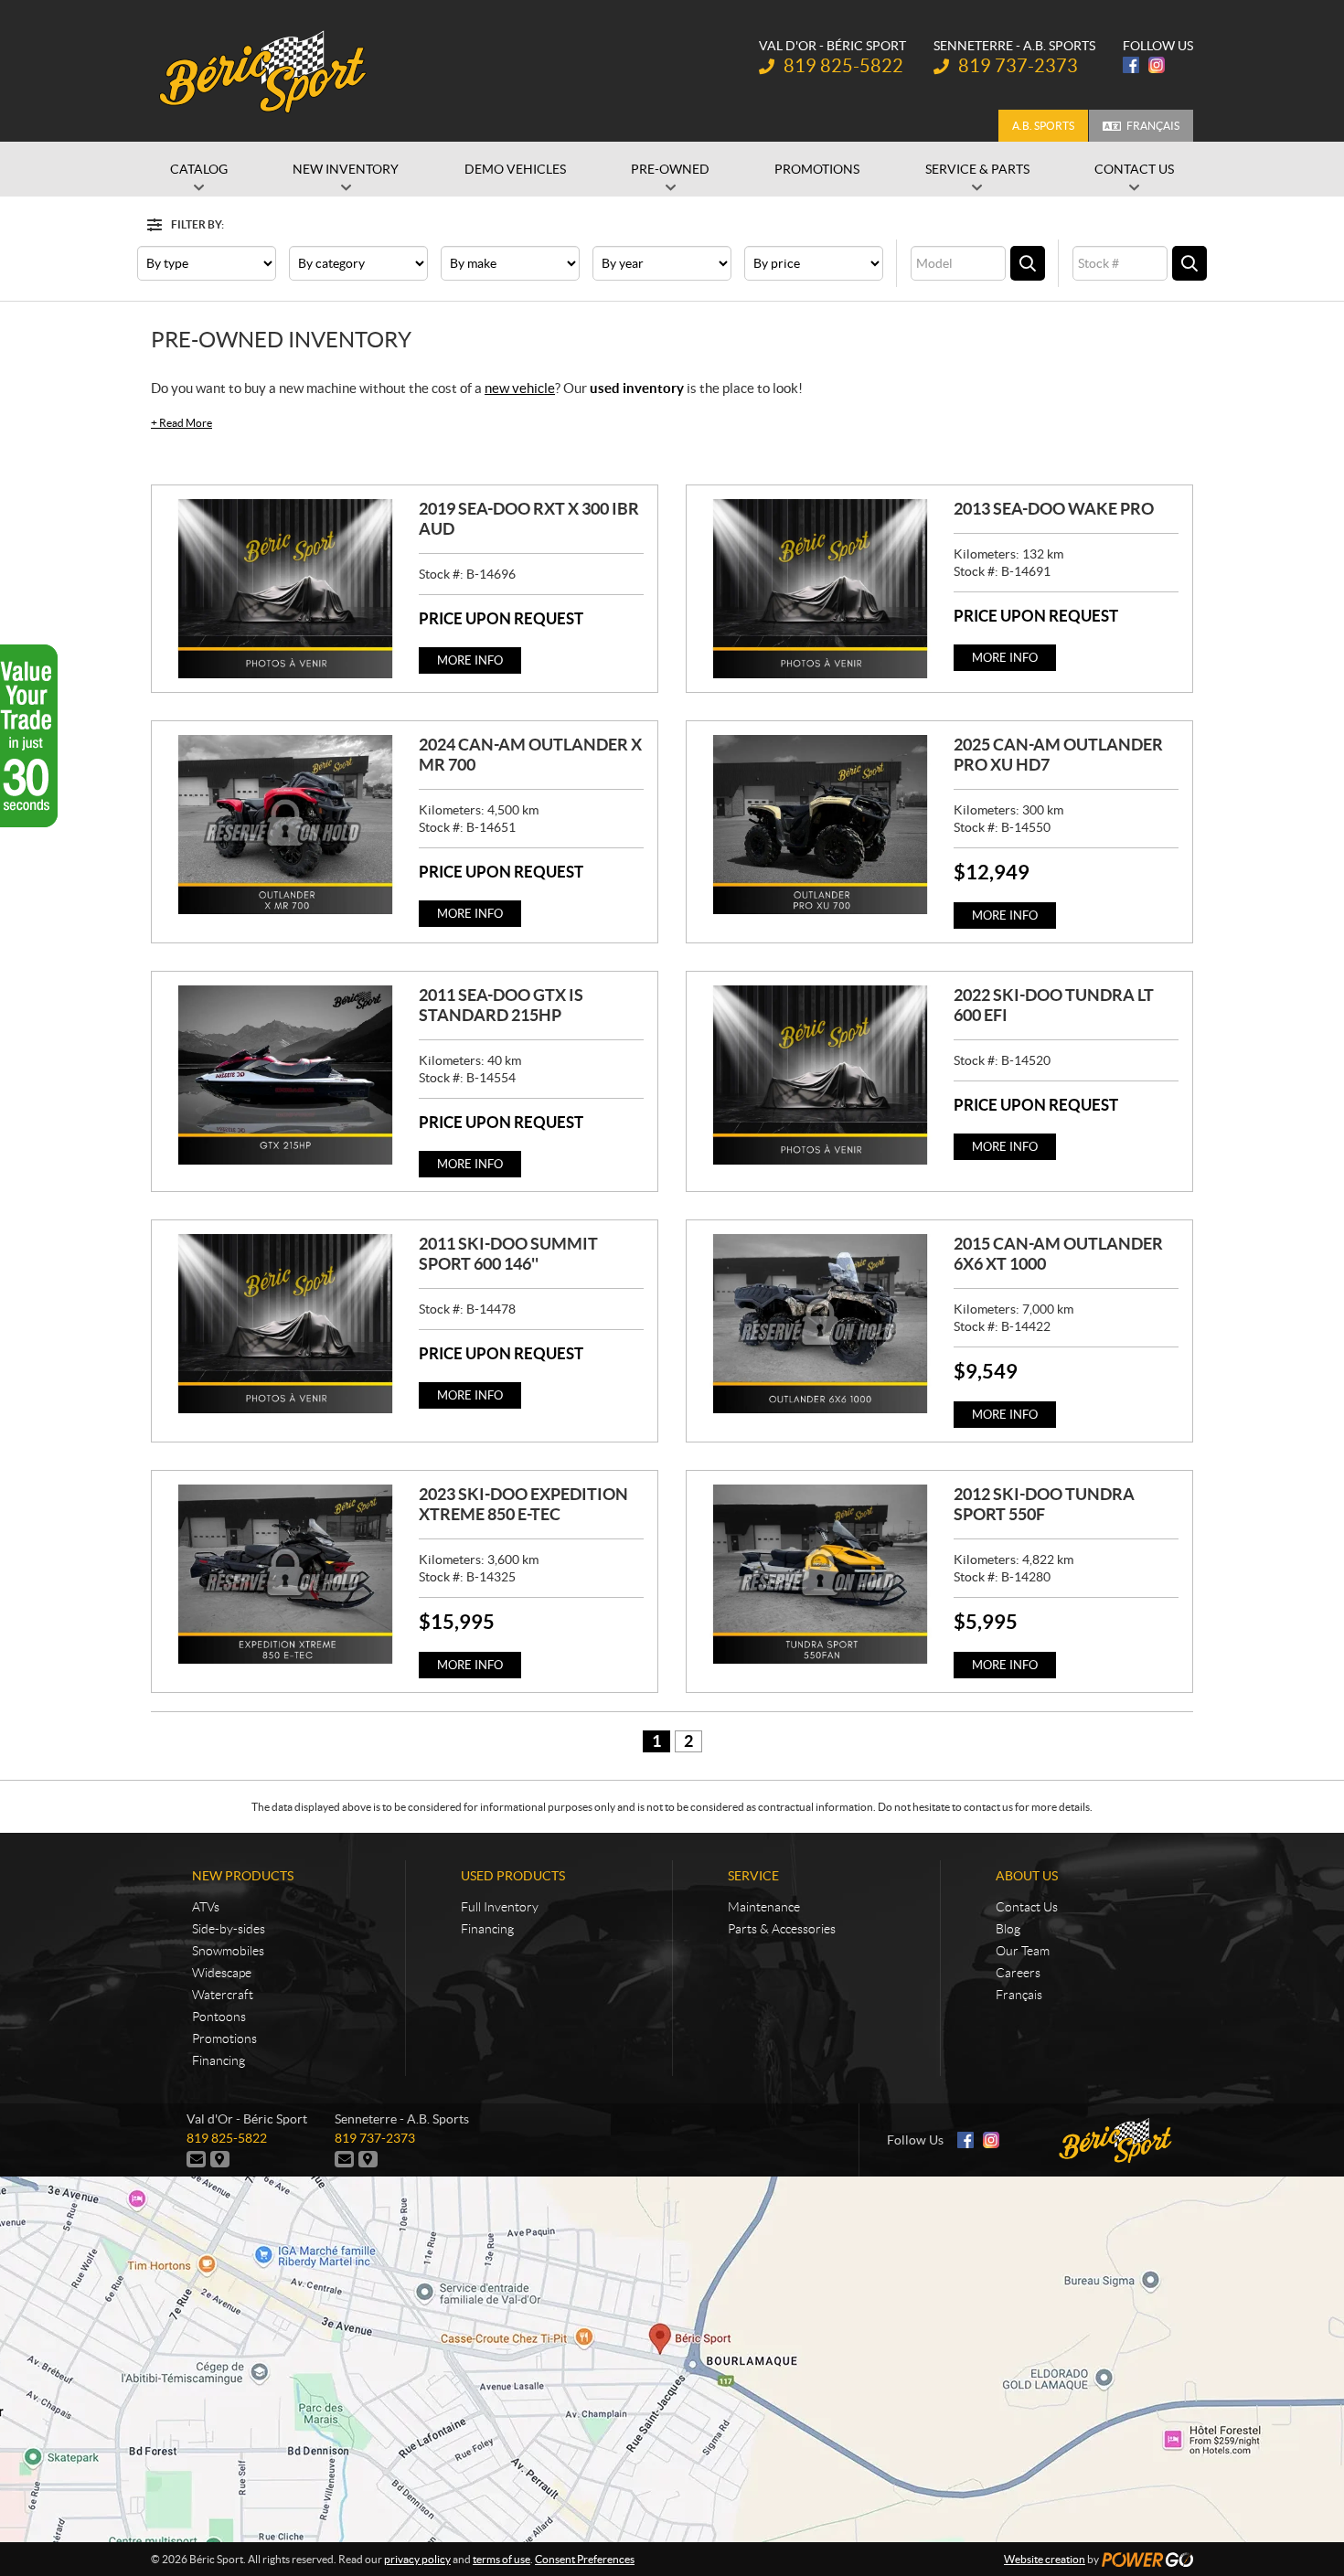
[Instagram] (1157, 65)
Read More (181, 423)
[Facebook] (1131, 65)
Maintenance (764, 1907)
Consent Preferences (585, 2559)
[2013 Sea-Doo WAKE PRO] (820, 589)
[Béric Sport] (265, 71)
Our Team (1023, 1951)
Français (1153, 126)
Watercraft (223, 1995)
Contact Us (1027, 1907)
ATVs (206, 1907)
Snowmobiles (228, 1951)
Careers (1018, 1973)
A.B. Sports (1043, 126)
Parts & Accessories (782, 1929)
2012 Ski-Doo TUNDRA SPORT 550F (1044, 1504)
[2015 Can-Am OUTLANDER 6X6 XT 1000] (820, 1324)
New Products (243, 1876)
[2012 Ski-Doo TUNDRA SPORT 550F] (820, 1574)
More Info (470, 660)
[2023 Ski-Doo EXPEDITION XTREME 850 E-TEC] (285, 1574)
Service (753, 1876)
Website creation (1045, 2559)
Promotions (224, 2038)
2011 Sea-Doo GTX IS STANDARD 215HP (501, 1005)
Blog (1008, 1929)
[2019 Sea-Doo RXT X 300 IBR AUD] (285, 589)
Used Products (513, 1876)
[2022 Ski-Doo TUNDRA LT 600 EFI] (820, 1075)
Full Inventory (500, 1907)
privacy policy (417, 2559)
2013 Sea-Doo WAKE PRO (1054, 509)
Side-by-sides (229, 1929)
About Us (1027, 1876)
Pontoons (219, 2017)
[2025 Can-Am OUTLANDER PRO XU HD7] (820, 825)
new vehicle (520, 388)
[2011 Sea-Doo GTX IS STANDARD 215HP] (285, 1075)
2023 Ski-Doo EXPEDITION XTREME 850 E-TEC (523, 1504)
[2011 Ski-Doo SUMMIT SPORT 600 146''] (285, 1324)
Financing (219, 2060)
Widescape (222, 1973)
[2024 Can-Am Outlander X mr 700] (285, 825)
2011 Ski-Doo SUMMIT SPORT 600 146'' (508, 1254)
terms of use (501, 2559)
